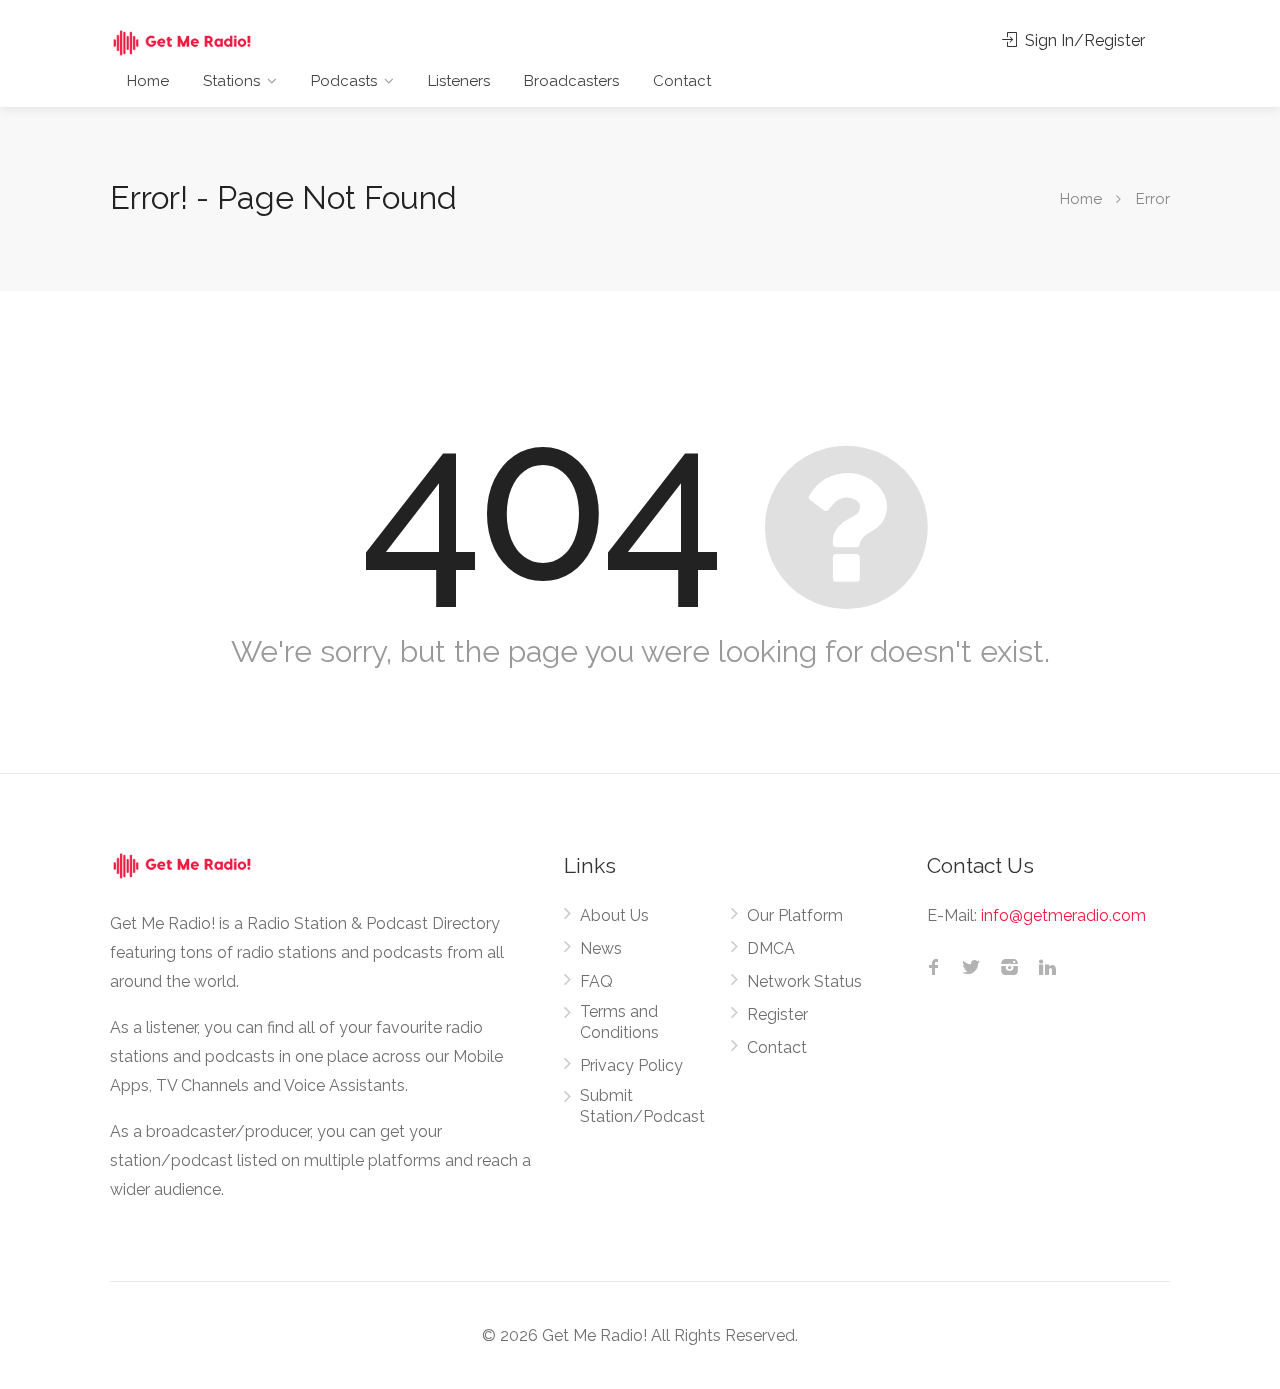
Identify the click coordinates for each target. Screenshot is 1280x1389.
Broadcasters (571, 81)
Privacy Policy (631, 1065)
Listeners (459, 81)
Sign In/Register (1083, 40)
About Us (614, 915)
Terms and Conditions (619, 1022)
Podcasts (344, 81)
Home (148, 81)
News (601, 948)
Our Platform (795, 915)
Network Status (804, 981)
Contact (682, 81)
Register (777, 1014)
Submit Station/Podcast (642, 1106)
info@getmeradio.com (1063, 915)
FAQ (596, 981)
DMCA (771, 948)
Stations (231, 81)
